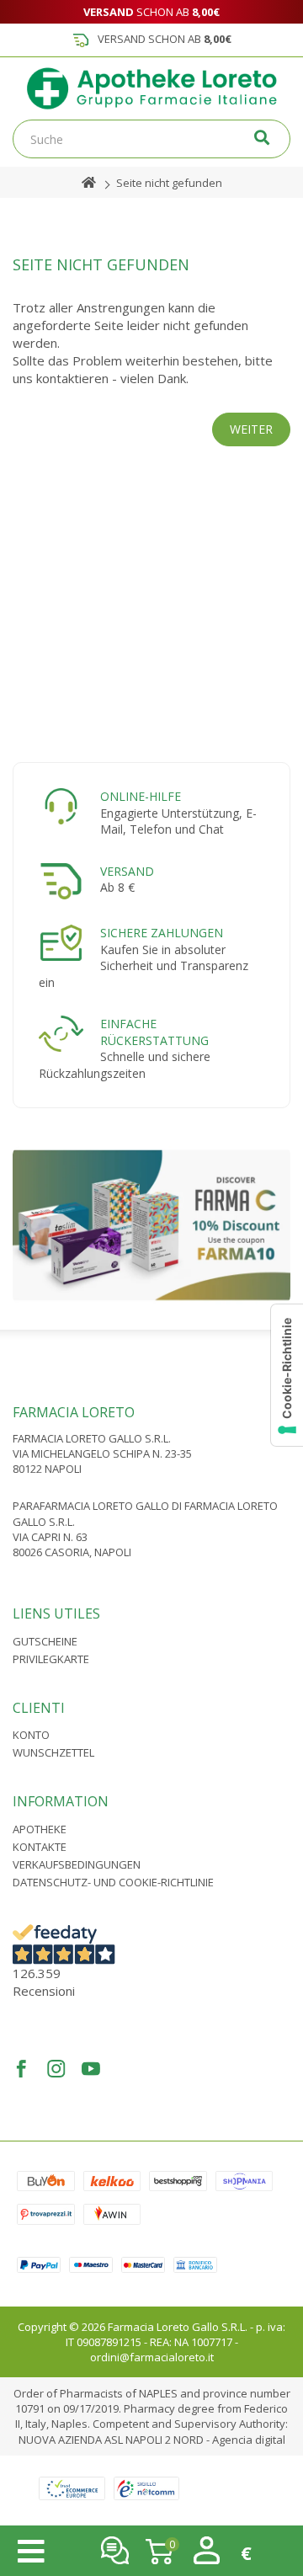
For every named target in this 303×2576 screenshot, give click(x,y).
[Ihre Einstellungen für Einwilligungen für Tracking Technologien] (287, 1375)
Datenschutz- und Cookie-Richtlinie (113, 1882)
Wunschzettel (53, 1752)
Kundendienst (115, 2550)
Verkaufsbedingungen (77, 1864)
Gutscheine (45, 1641)
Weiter (251, 429)
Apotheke (40, 1829)
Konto (31, 1735)
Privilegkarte (51, 1659)
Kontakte (40, 1847)
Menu (31, 2552)
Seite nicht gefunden (169, 183)
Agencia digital (249, 2440)
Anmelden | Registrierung (207, 2550)
